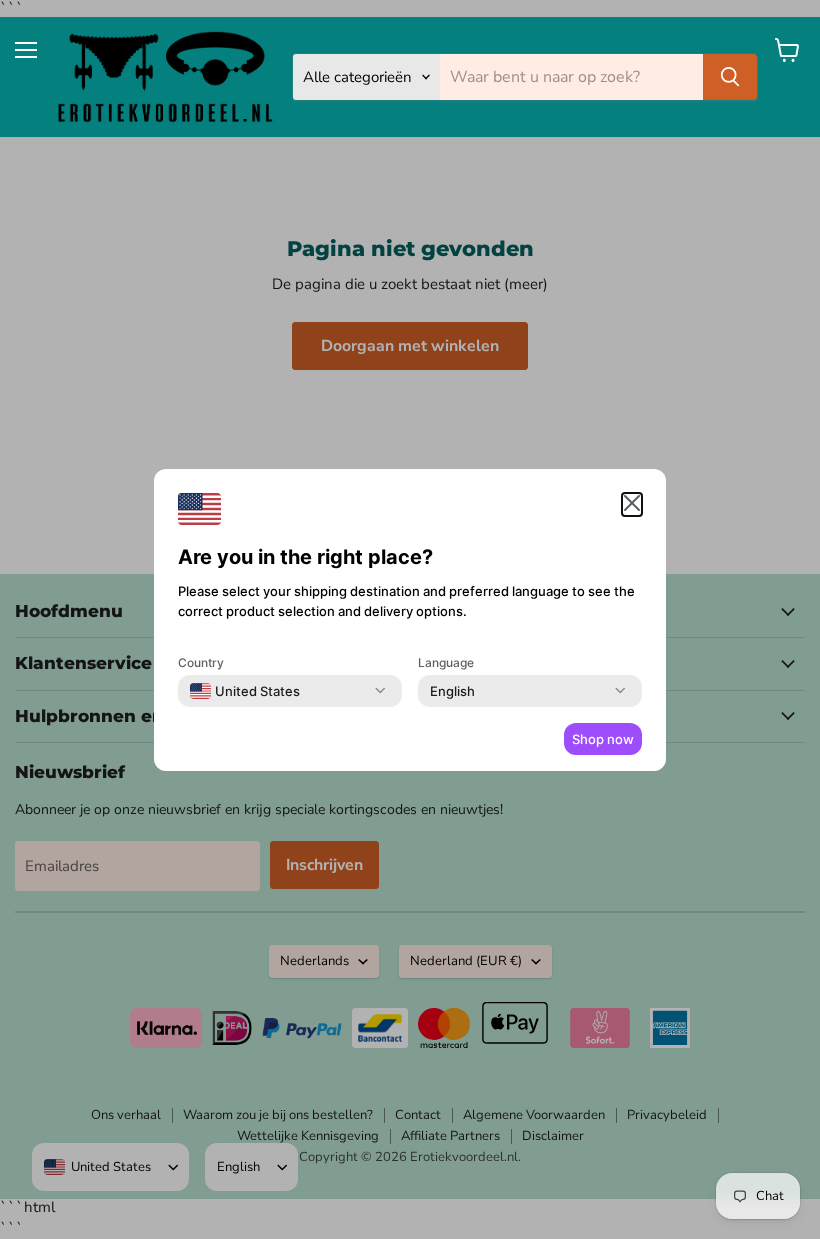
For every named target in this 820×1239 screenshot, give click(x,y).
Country (201, 662)
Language (446, 662)
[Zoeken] (730, 77)
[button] (632, 504)
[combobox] (245, 691)
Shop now (603, 739)
